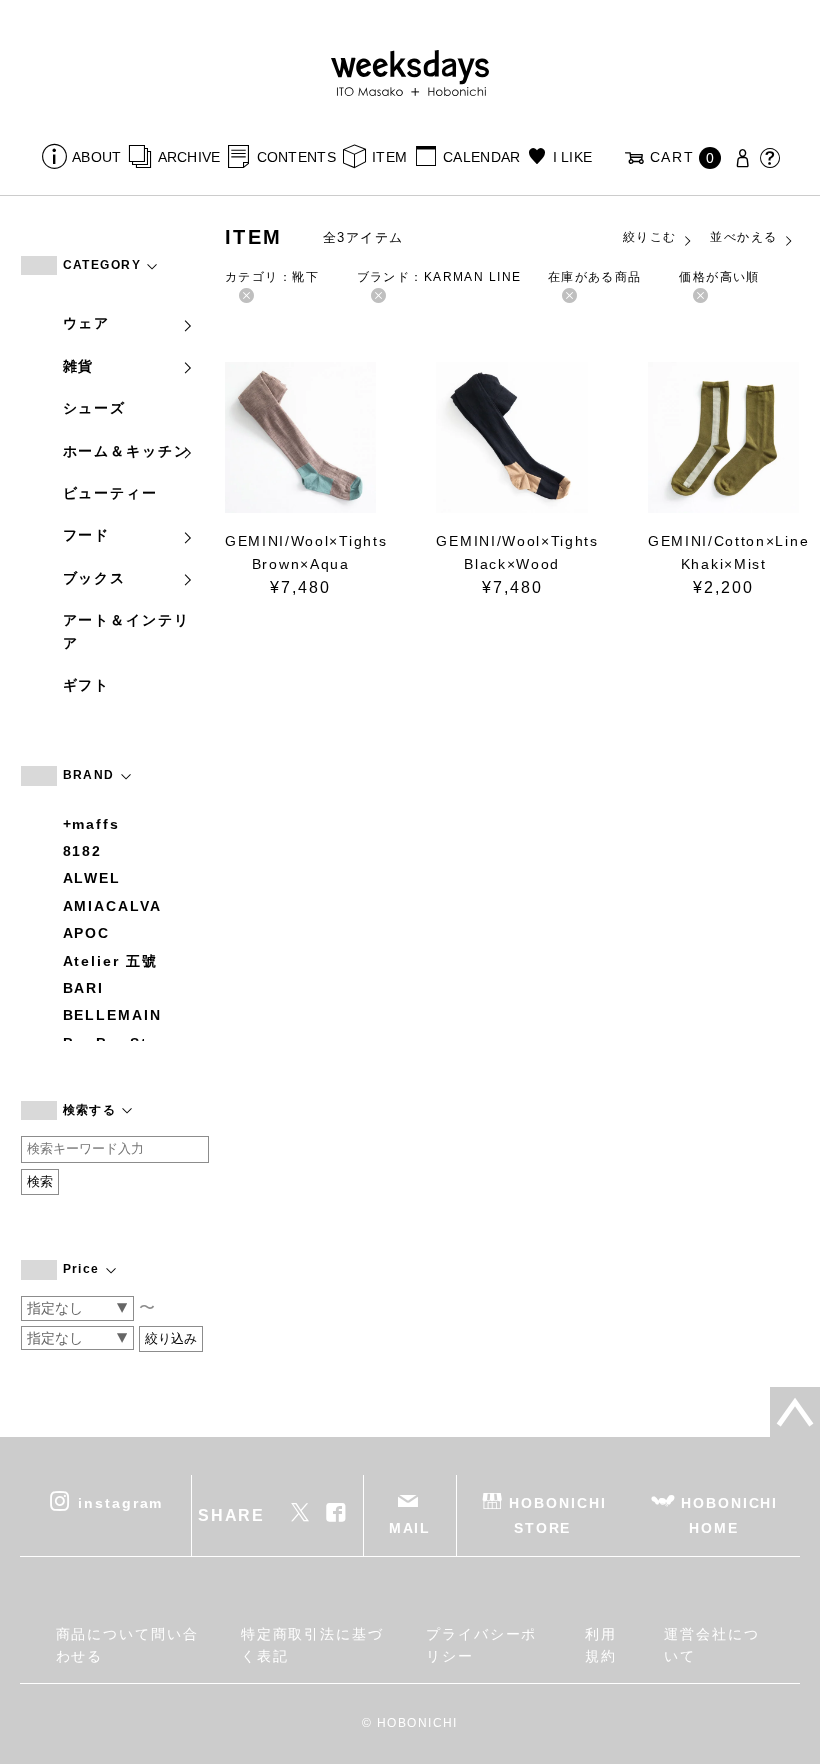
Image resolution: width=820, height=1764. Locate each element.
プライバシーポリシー (481, 1645)
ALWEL (92, 878)
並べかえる (743, 237)
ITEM (389, 157)
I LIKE (572, 157)
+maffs (92, 824)
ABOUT (96, 157)
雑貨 (79, 366)
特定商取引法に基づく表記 (312, 1645)
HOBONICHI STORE (557, 1515)
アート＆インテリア (126, 631)
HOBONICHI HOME (729, 1515)
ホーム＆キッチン (126, 451)
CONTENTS (296, 157)
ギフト (87, 685)
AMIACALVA (112, 906)
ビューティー (111, 493)
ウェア (87, 323)
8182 (83, 851)
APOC (87, 933)
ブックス (95, 578)
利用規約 (601, 1645)
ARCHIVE (189, 157)
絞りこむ (650, 237)
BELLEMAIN (112, 1015)
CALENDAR (481, 157)
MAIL (410, 1528)
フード (87, 535)
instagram (120, 1503)
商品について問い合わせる (127, 1645)
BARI (84, 988)
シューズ (95, 408)
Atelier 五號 (110, 961)
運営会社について (712, 1645)
